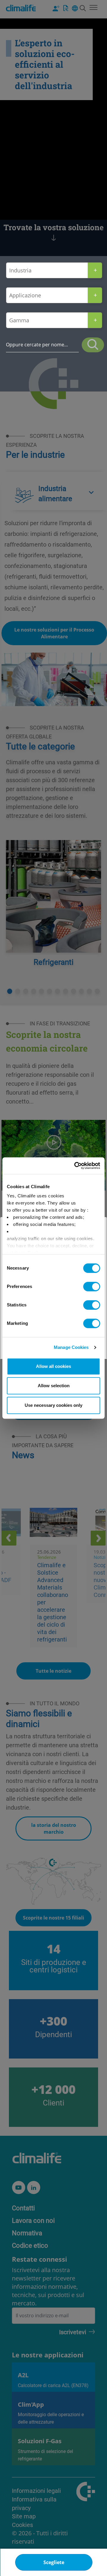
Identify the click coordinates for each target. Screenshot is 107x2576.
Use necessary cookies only (53, 1405)
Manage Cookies (71, 1347)
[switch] (92, 1287)
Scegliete (54, 2562)
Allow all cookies (53, 1366)
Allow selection (54, 1386)
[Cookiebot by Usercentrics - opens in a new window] (75, 1166)
